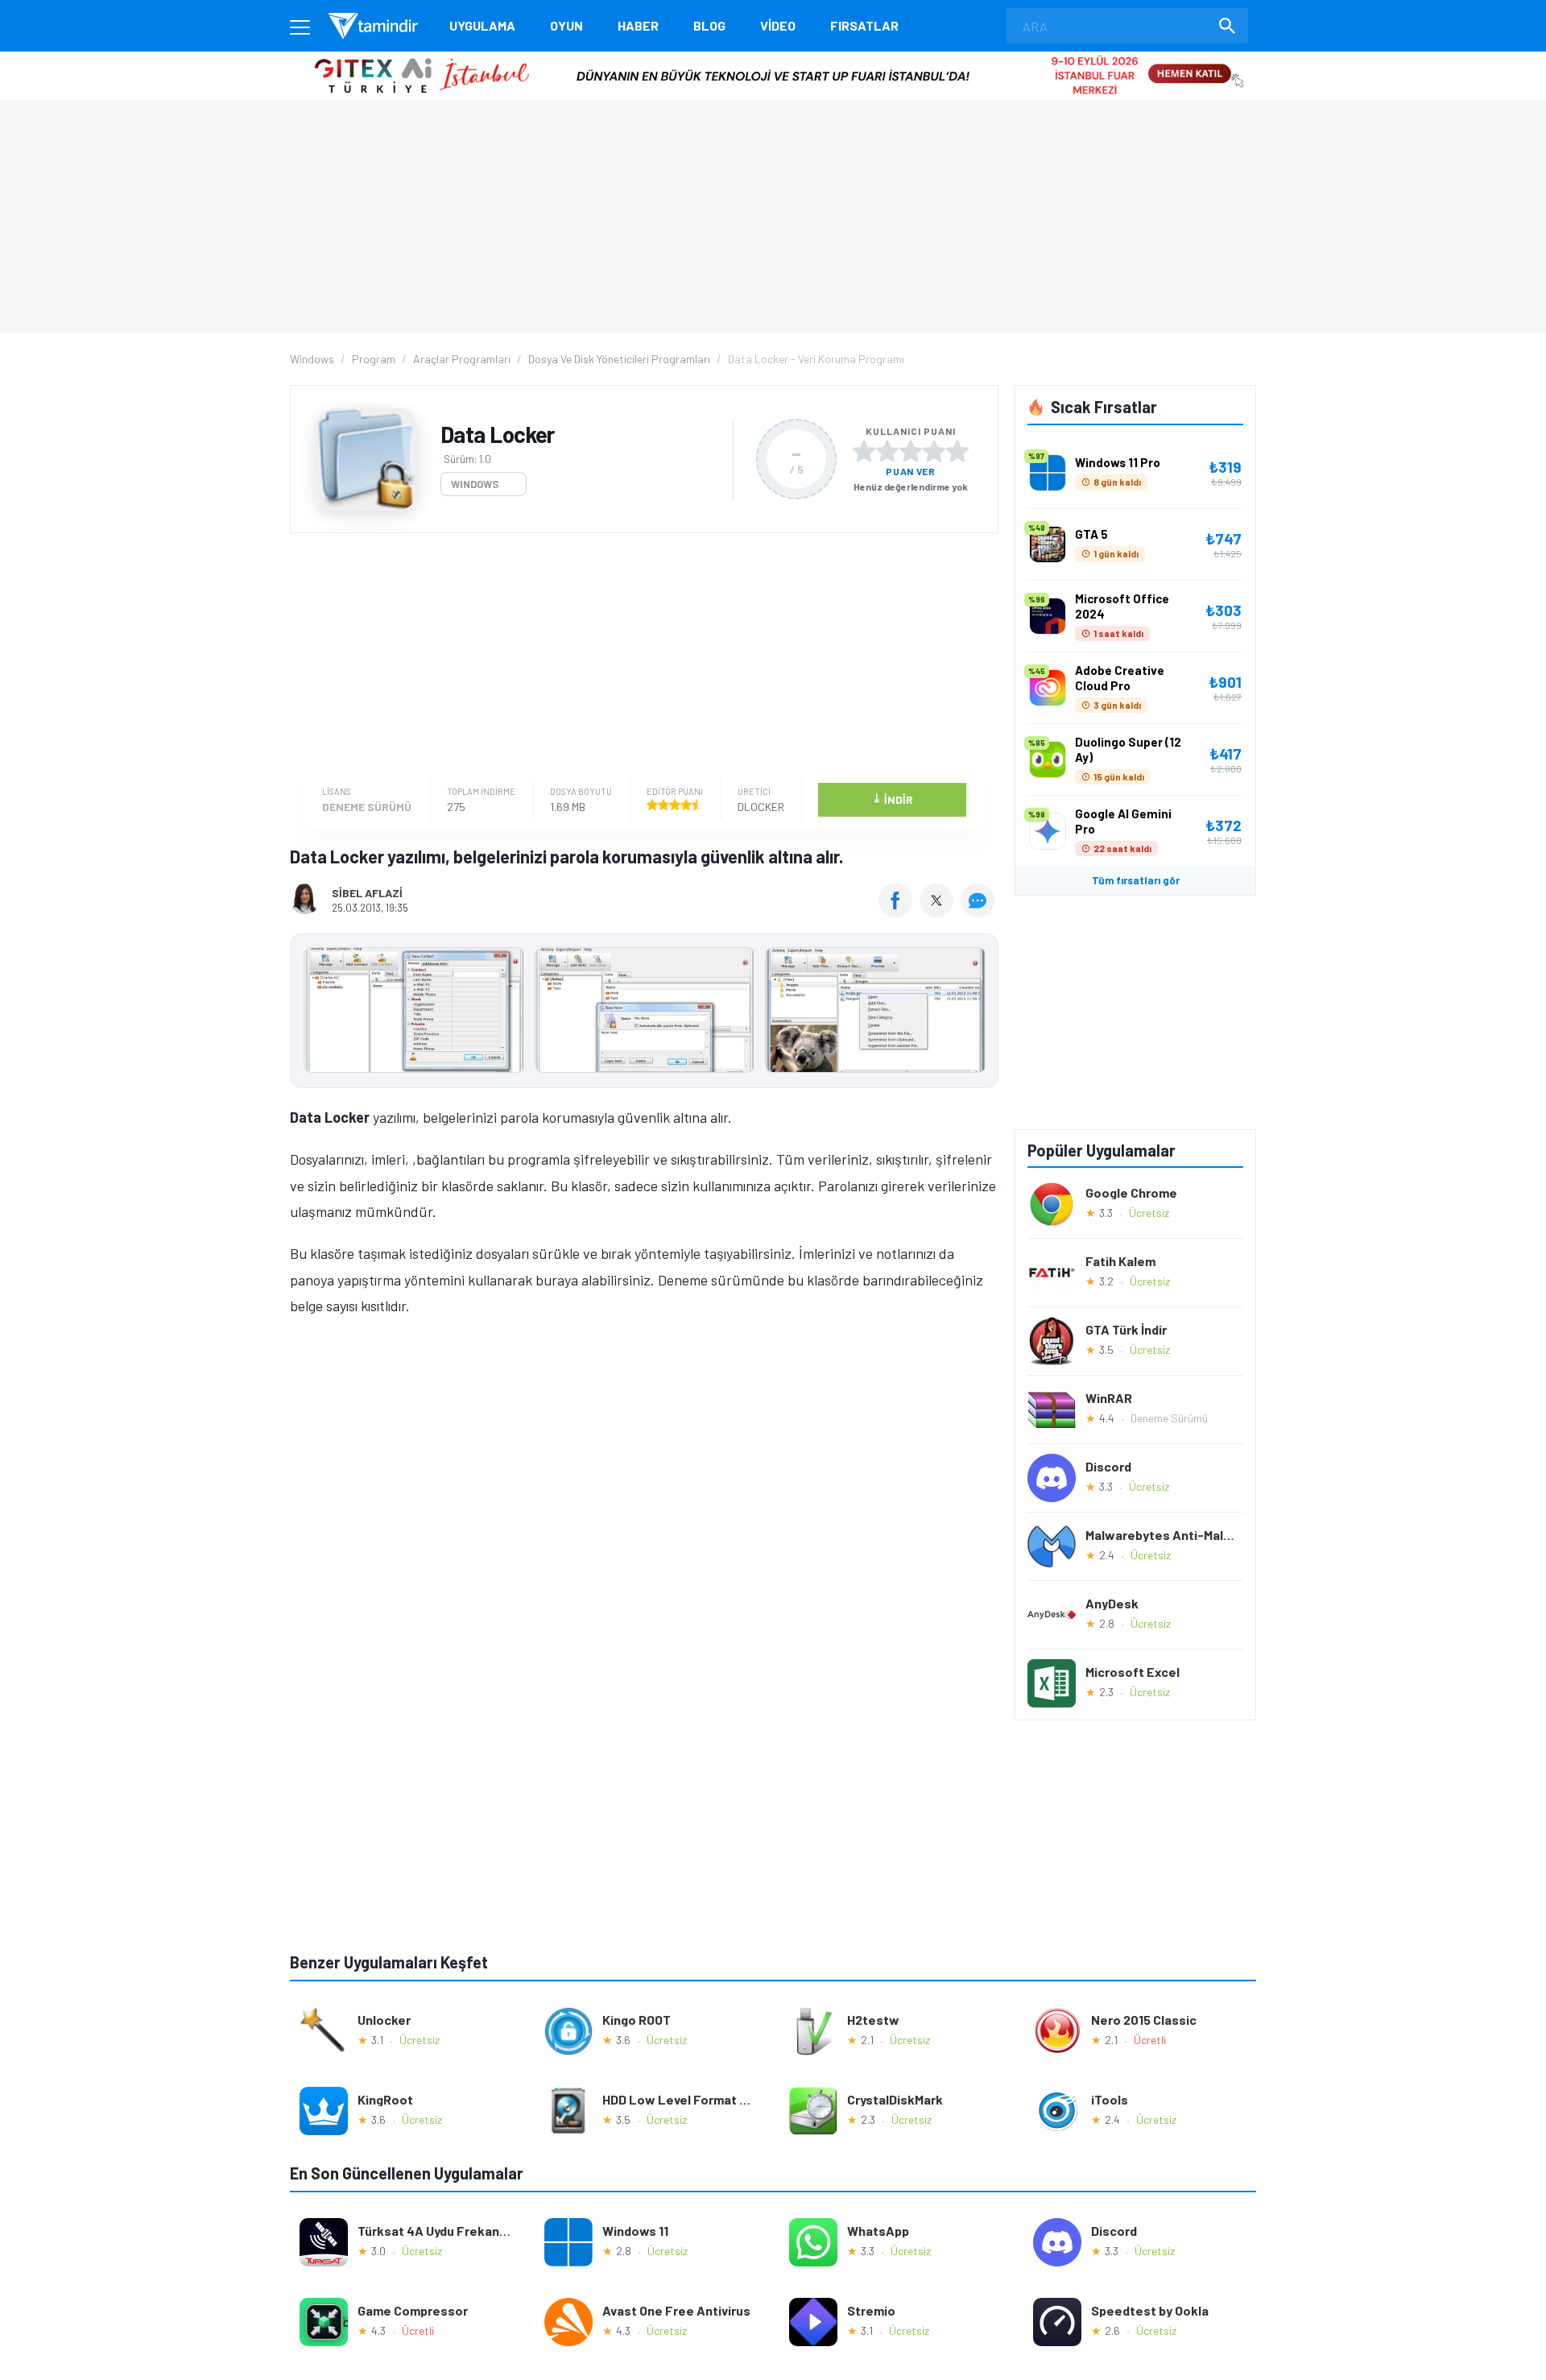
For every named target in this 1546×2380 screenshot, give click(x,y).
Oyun (566, 25)
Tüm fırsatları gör (1136, 880)
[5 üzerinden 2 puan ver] (887, 451)
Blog (709, 25)
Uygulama (482, 25)
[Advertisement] (640, 658)
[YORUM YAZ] (980, 912)
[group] (644, 1014)
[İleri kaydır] (978, 1011)
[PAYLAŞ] (899, 912)
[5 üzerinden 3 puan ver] (911, 451)
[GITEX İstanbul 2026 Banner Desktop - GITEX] (773, 58)
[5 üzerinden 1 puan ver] (864, 451)
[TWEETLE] (938, 912)
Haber (638, 25)
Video (778, 25)
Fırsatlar (864, 25)
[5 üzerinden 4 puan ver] (934, 451)
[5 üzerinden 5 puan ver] (957, 451)
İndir (893, 799)
